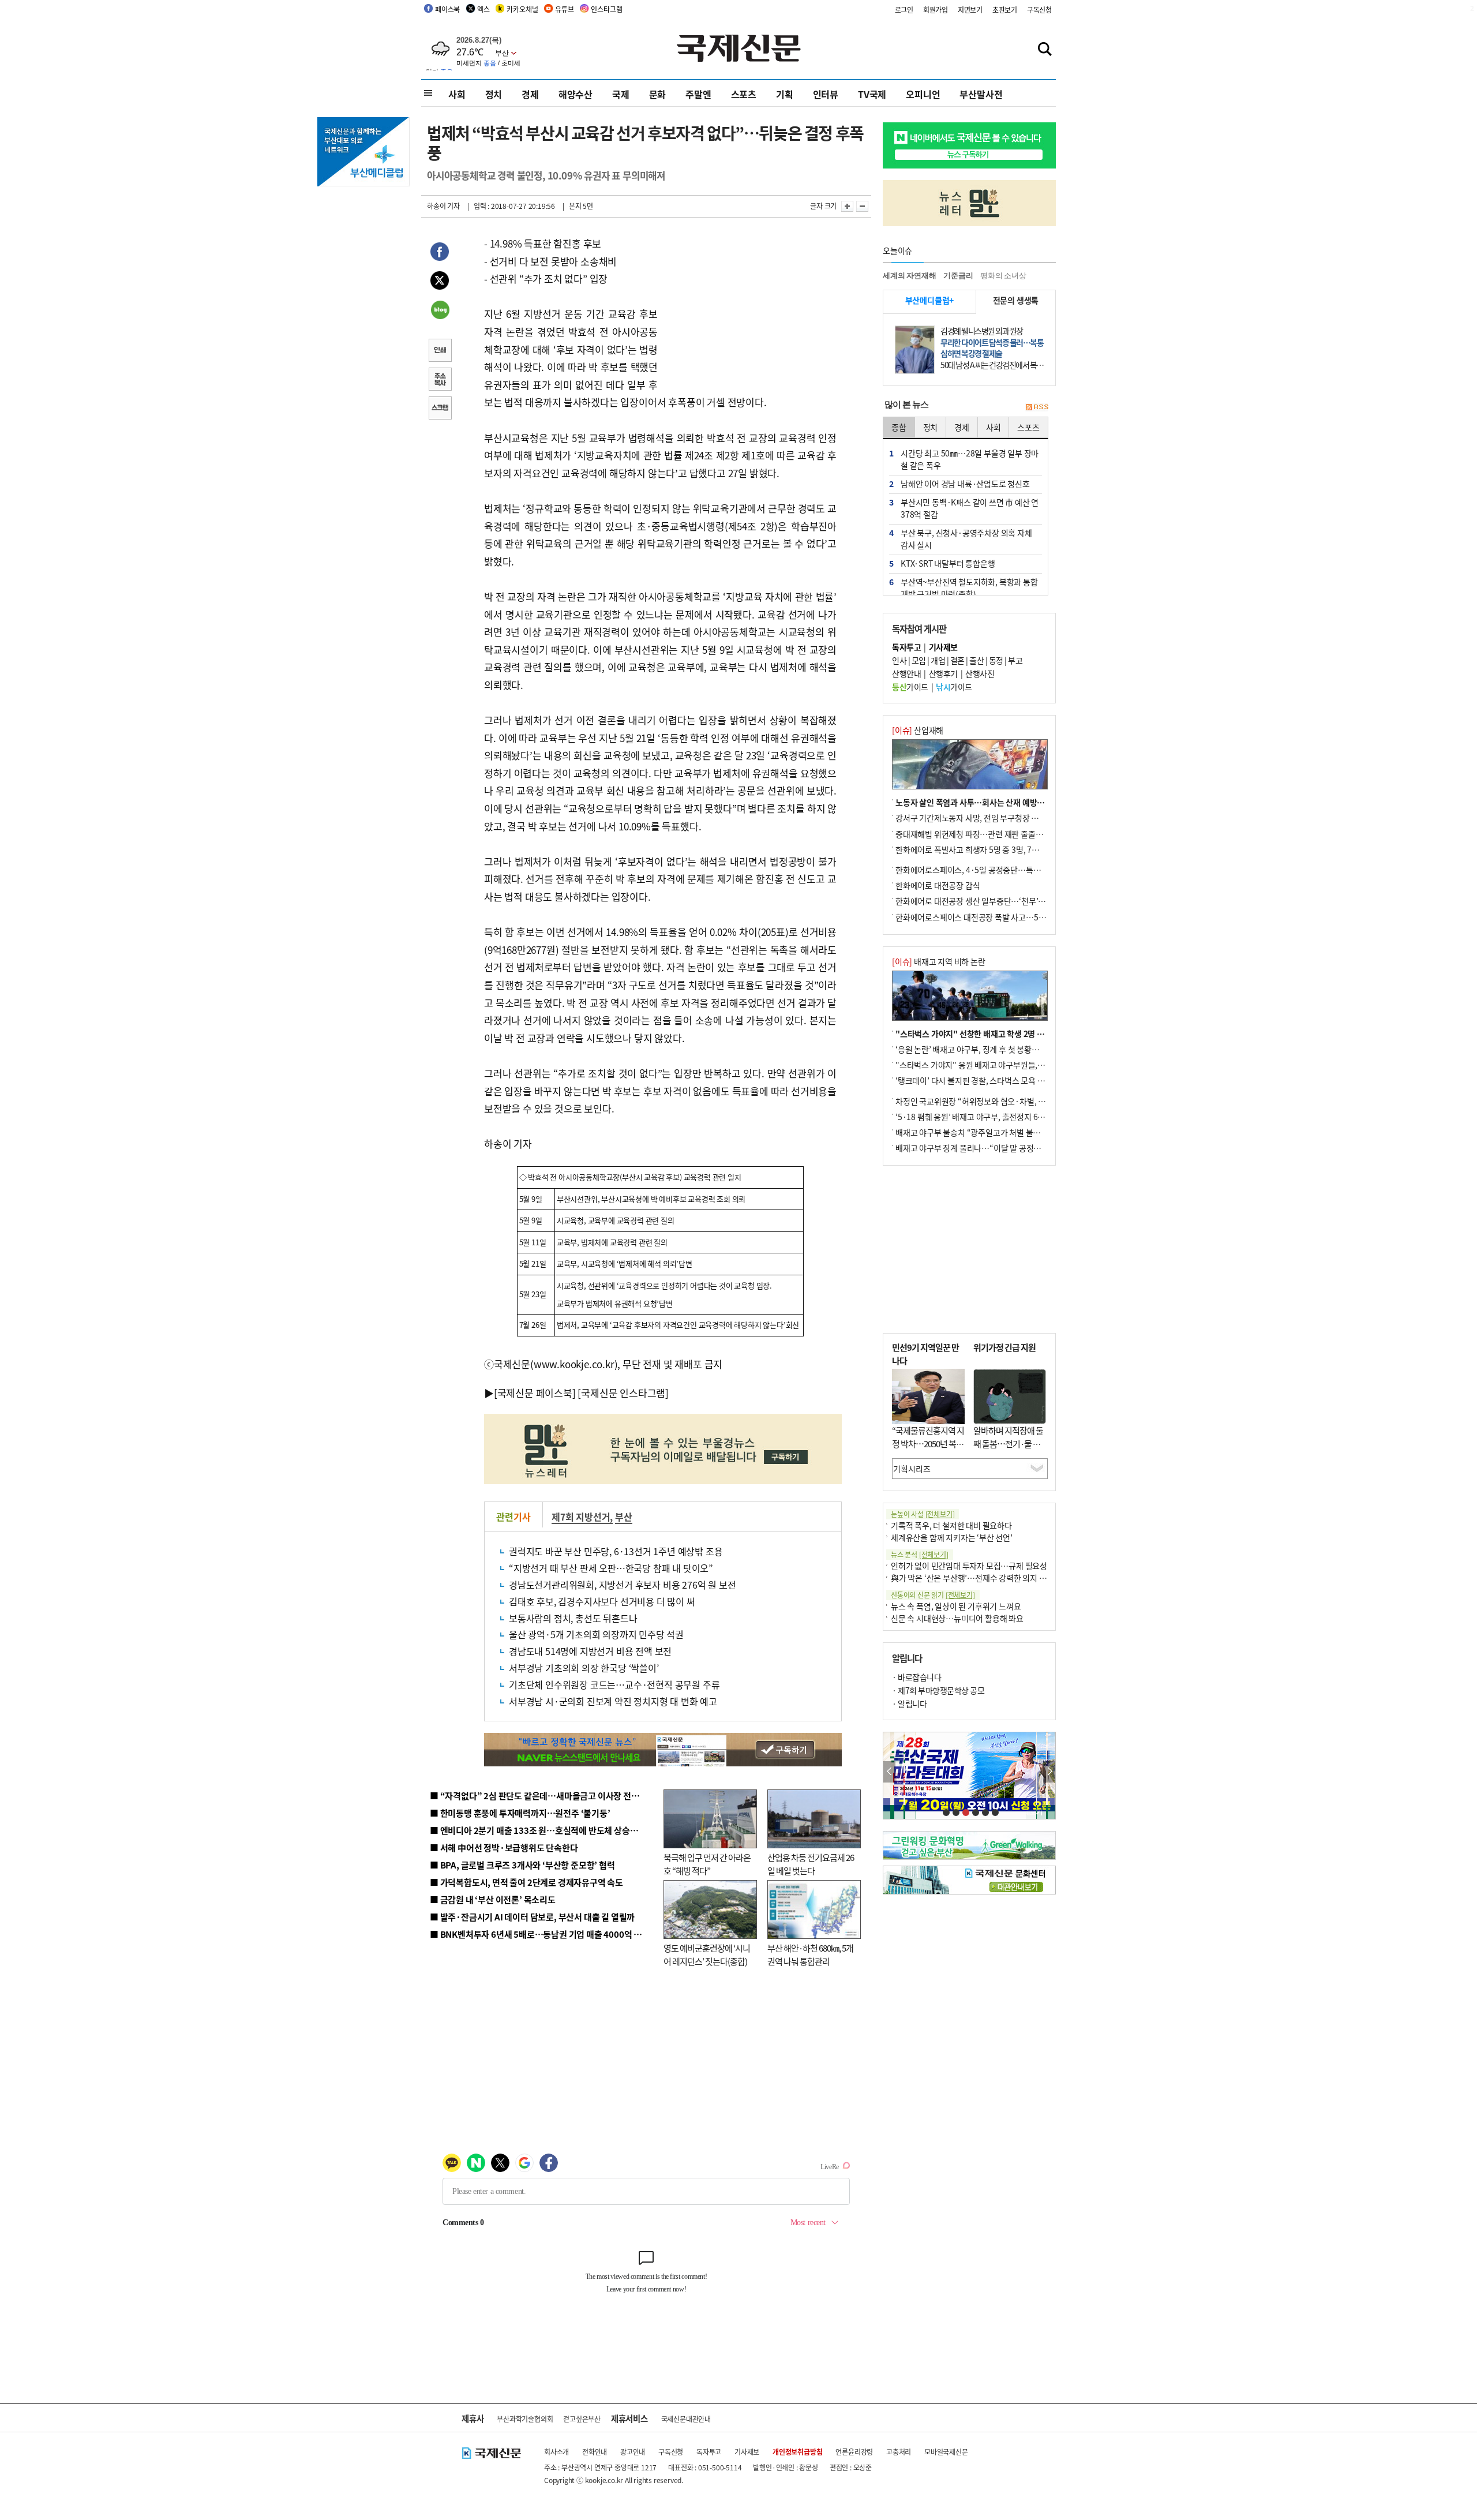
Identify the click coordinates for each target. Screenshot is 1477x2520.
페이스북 (447, 9)
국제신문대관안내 (686, 2419)
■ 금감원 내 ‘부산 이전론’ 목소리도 (493, 1899)
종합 (899, 427)
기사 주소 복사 (440, 380)
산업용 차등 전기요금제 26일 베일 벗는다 (811, 1864)
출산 (976, 660)
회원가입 (936, 10)
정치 (494, 94)
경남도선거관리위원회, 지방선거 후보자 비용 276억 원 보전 (622, 1585)
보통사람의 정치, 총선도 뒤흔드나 (573, 1618)
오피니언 (923, 94)
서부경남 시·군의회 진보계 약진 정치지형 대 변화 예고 (613, 1701)
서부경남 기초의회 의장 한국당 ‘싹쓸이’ (584, 1668)
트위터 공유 (440, 282)
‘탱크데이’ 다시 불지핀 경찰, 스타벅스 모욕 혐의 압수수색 (989, 1080)
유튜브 (564, 9)
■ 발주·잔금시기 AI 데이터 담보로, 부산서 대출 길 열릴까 (532, 1917)
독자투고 (709, 2452)
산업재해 (918, 730)
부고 (1015, 660)
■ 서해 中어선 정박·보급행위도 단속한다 (504, 1847)
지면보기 (970, 10)
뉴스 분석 (920, 1554)
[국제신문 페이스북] (535, 1393)
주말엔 (698, 94)
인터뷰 (826, 94)
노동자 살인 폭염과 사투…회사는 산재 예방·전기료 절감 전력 (996, 802)
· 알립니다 (909, 1703)
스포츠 (744, 94)
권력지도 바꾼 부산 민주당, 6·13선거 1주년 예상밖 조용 (616, 1551)
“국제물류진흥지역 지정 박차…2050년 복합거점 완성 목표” (928, 1443)
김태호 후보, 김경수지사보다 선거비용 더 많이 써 (602, 1601)
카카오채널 (522, 9)
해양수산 (576, 94)
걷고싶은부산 (582, 2419)
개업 (938, 660)
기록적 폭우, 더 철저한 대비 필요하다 (951, 1525)
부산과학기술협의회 (525, 2419)
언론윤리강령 (854, 2452)
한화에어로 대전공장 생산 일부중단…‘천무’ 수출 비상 (983, 901)
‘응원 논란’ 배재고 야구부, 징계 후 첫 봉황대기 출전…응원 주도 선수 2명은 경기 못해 (1034, 1049)
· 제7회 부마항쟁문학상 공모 (938, 1690)
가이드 (910, 687)
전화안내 (595, 2452)
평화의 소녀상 (1003, 276)
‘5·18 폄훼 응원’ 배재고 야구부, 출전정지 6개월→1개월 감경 (996, 1117)
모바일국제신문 (946, 2452)
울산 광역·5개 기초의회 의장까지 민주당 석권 (596, 1634)
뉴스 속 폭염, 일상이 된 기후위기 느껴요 (956, 1606)
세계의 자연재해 (909, 276)
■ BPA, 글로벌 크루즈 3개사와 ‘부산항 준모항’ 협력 (522, 1865)
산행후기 (943, 673)
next (1049, 1772)
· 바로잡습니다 (916, 1677)
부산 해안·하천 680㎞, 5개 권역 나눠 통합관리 (810, 1954)
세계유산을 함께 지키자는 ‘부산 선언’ (952, 1537)
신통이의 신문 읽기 (933, 1595)
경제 (530, 94)
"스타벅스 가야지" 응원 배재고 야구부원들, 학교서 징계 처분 (995, 1065)
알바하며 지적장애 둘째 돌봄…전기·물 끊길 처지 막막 (1008, 1443)
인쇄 (440, 351)
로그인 (904, 10)
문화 (658, 94)
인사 (899, 660)
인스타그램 (606, 9)
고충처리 (899, 2452)
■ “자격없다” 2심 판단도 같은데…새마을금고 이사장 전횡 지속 (543, 1796)
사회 (457, 94)
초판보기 (1005, 10)
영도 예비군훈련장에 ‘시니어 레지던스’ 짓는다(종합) (707, 1954)
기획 (785, 94)
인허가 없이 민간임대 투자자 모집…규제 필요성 (969, 1566)
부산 (624, 1517)
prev (889, 1772)
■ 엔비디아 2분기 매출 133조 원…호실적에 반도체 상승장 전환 (543, 1830)
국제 (621, 94)
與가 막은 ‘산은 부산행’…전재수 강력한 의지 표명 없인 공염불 (992, 1578)
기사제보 (747, 2452)
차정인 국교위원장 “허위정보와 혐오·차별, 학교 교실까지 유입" (1000, 1101)
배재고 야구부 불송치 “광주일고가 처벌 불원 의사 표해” (986, 1132)
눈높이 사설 (923, 1514)
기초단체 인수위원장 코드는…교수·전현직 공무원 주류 (614, 1684)
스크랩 (440, 409)
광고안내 (633, 2452)
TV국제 (872, 94)
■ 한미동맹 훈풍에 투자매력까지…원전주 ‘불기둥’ (520, 1813)
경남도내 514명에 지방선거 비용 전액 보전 (590, 1651)
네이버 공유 (440, 311)
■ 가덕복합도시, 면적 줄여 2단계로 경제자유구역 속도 (526, 1882)
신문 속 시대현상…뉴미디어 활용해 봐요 (957, 1618)
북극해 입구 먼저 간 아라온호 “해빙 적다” (707, 1864)
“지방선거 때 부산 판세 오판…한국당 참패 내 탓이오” (611, 1568)
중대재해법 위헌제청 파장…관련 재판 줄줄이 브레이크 (985, 834)
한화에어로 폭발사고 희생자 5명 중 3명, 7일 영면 (975, 849)
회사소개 (556, 2452)
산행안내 (906, 673)
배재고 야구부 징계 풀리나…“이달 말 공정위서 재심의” (986, 1148)
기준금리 (958, 276)
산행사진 (980, 673)
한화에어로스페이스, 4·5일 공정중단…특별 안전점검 (983, 870)
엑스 (483, 9)
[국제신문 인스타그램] (623, 1393)
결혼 (957, 660)
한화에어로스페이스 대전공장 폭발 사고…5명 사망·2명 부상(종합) (1005, 917)
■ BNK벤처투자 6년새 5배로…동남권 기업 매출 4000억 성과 (540, 1934)
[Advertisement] (750, 307)
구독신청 (1039, 10)
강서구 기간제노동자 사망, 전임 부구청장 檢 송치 (976, 818)
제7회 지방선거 (581, 1517)
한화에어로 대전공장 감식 (938, 885)
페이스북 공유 (440, 253)
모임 (919, 660)
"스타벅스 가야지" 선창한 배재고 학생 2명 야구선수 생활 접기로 (1001, 1034)
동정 (996, 660)
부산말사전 (981, 94)
